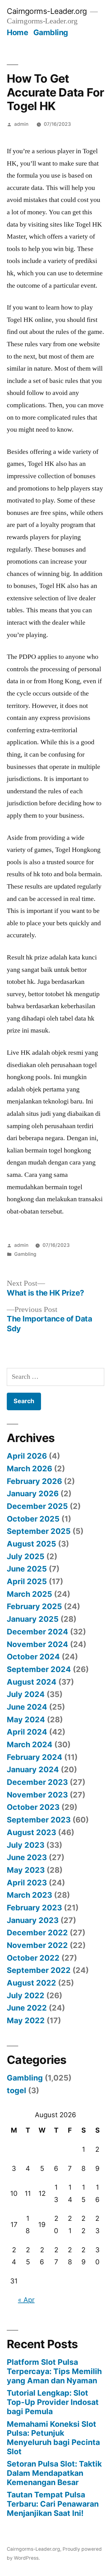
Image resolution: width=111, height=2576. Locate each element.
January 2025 (33, 1619)
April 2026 (27, 1456)
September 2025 (39, 1531)
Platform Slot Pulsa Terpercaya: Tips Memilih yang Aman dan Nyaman (54, 2371)
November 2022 (37, 1945)
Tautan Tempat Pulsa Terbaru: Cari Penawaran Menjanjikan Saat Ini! (53, 2504)
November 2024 (37, 1644)
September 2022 (39, 1970)
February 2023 (34, 1908)
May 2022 (26, 2020)
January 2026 (33, 1493)
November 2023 (37, 1795)
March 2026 (29, 1469)
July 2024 (26, 1694)
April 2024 (27, 1732)
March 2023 (29, 1895)
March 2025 (29, 1594)
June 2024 (27, 1707)
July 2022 (26, 1995)
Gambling (51, 32)
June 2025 (27, 1569)
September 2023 (39, 1820)
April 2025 (27, 1581)
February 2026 (34, 1481)
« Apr (26, 2300)
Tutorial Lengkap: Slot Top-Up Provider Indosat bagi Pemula (53, 2402)
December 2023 (37, 1782)
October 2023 (33, 1807)
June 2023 (27, 1857)
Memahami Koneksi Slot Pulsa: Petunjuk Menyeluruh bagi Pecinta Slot (53, 2438)
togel (16, 2090)
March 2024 (30, 1744)
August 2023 (31, 1832)
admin (21, 124)
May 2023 (26, 1870)
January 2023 (33, 1920)
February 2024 (35, 1757)
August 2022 (31, 1983)
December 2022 (37, 1933)
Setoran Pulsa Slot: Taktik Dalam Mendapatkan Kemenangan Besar (54, 2473)
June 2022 (27, 2008)
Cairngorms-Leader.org (47, 11)
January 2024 (33, 1769)
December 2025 (37, 1506)
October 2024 (33, 1657)
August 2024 (32, 1682)
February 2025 (34, 1606)
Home (17, 32)
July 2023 (26, 1845)
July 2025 (26, 1556)
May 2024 (26, 1719)
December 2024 (37, 1632)
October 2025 (33, 1519)
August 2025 (31, 1544)
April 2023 (27, 1883)
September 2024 (39, 1669)
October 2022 (33, 1958)
